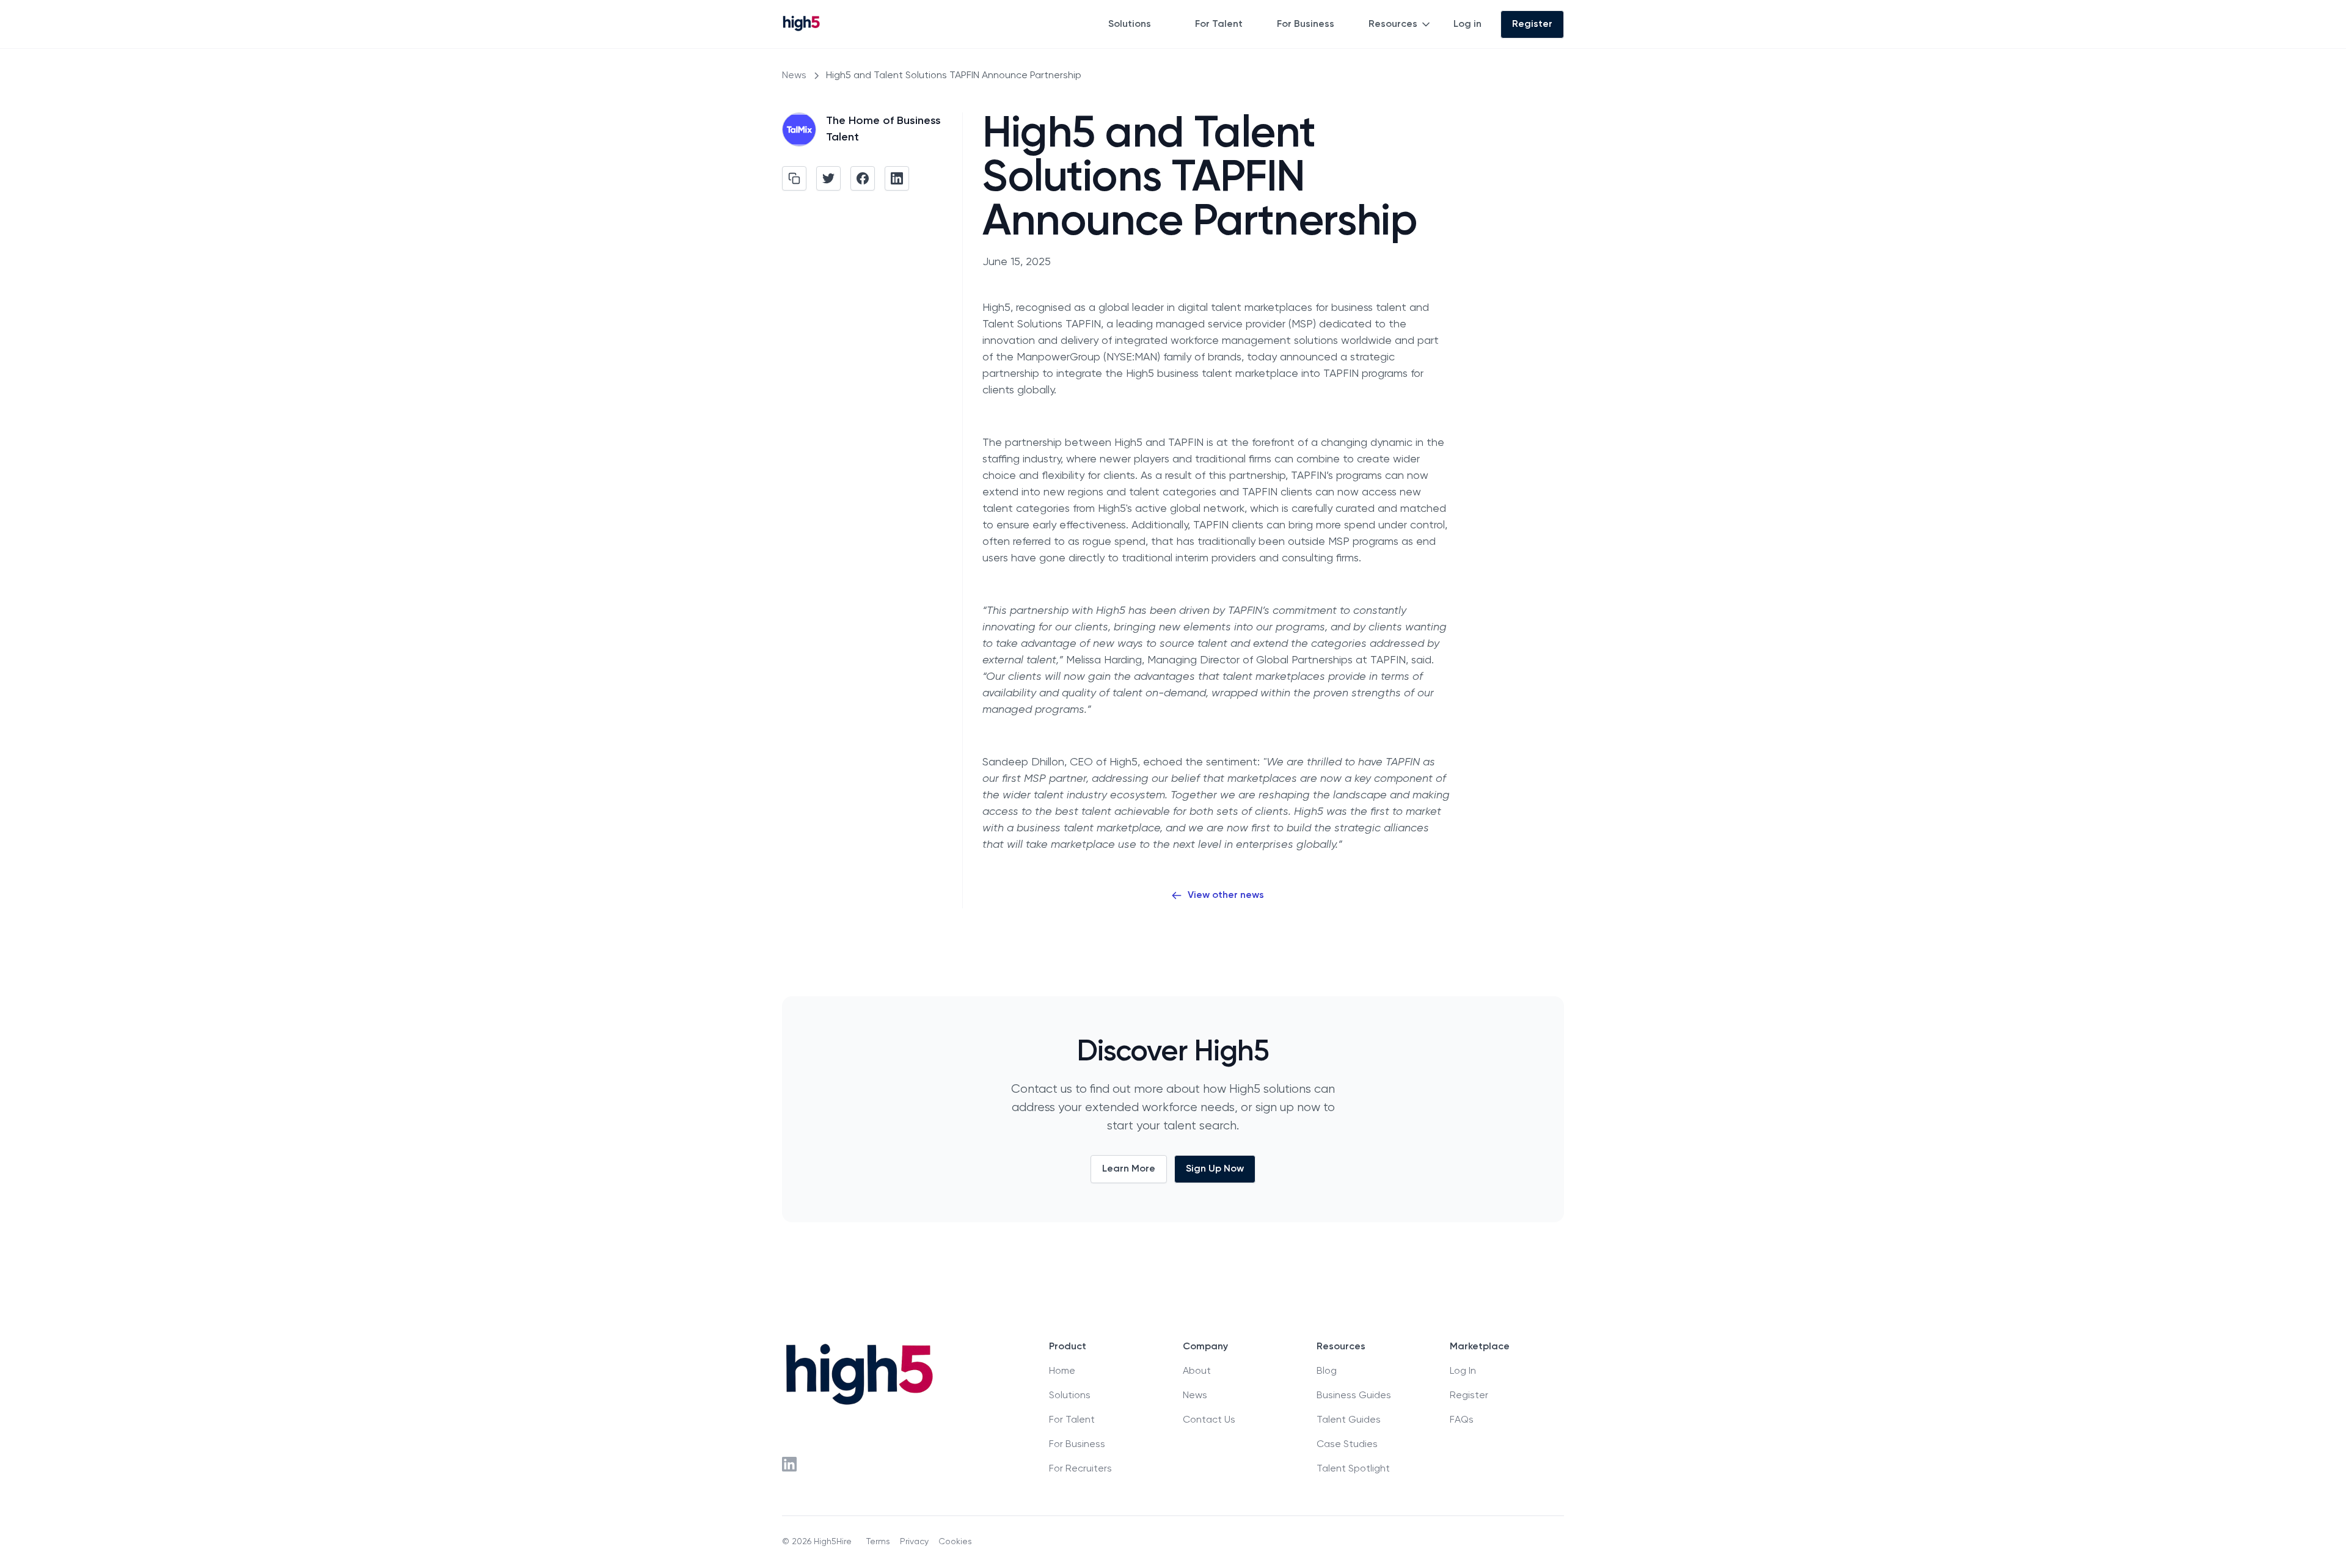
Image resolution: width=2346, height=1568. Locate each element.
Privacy (914, 1542)
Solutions (1130, 24)
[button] (1137, 24)
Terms (878, 1542)
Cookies (955, 1542)
